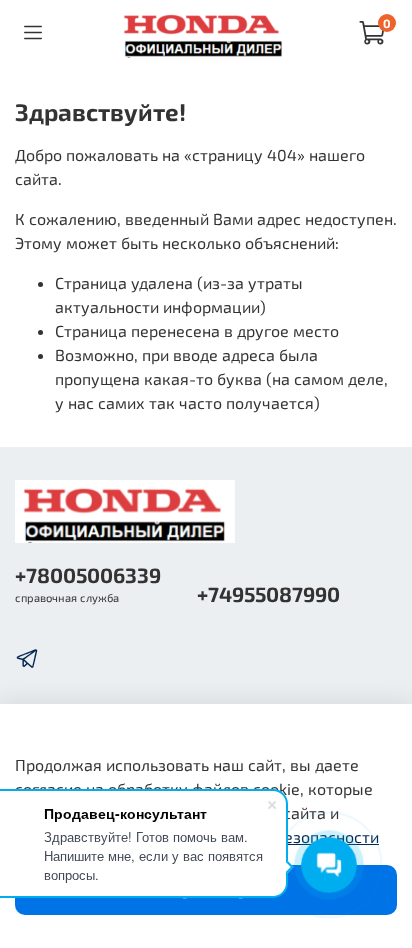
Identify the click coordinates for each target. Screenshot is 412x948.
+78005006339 (88, 574)
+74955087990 (268, 593)
